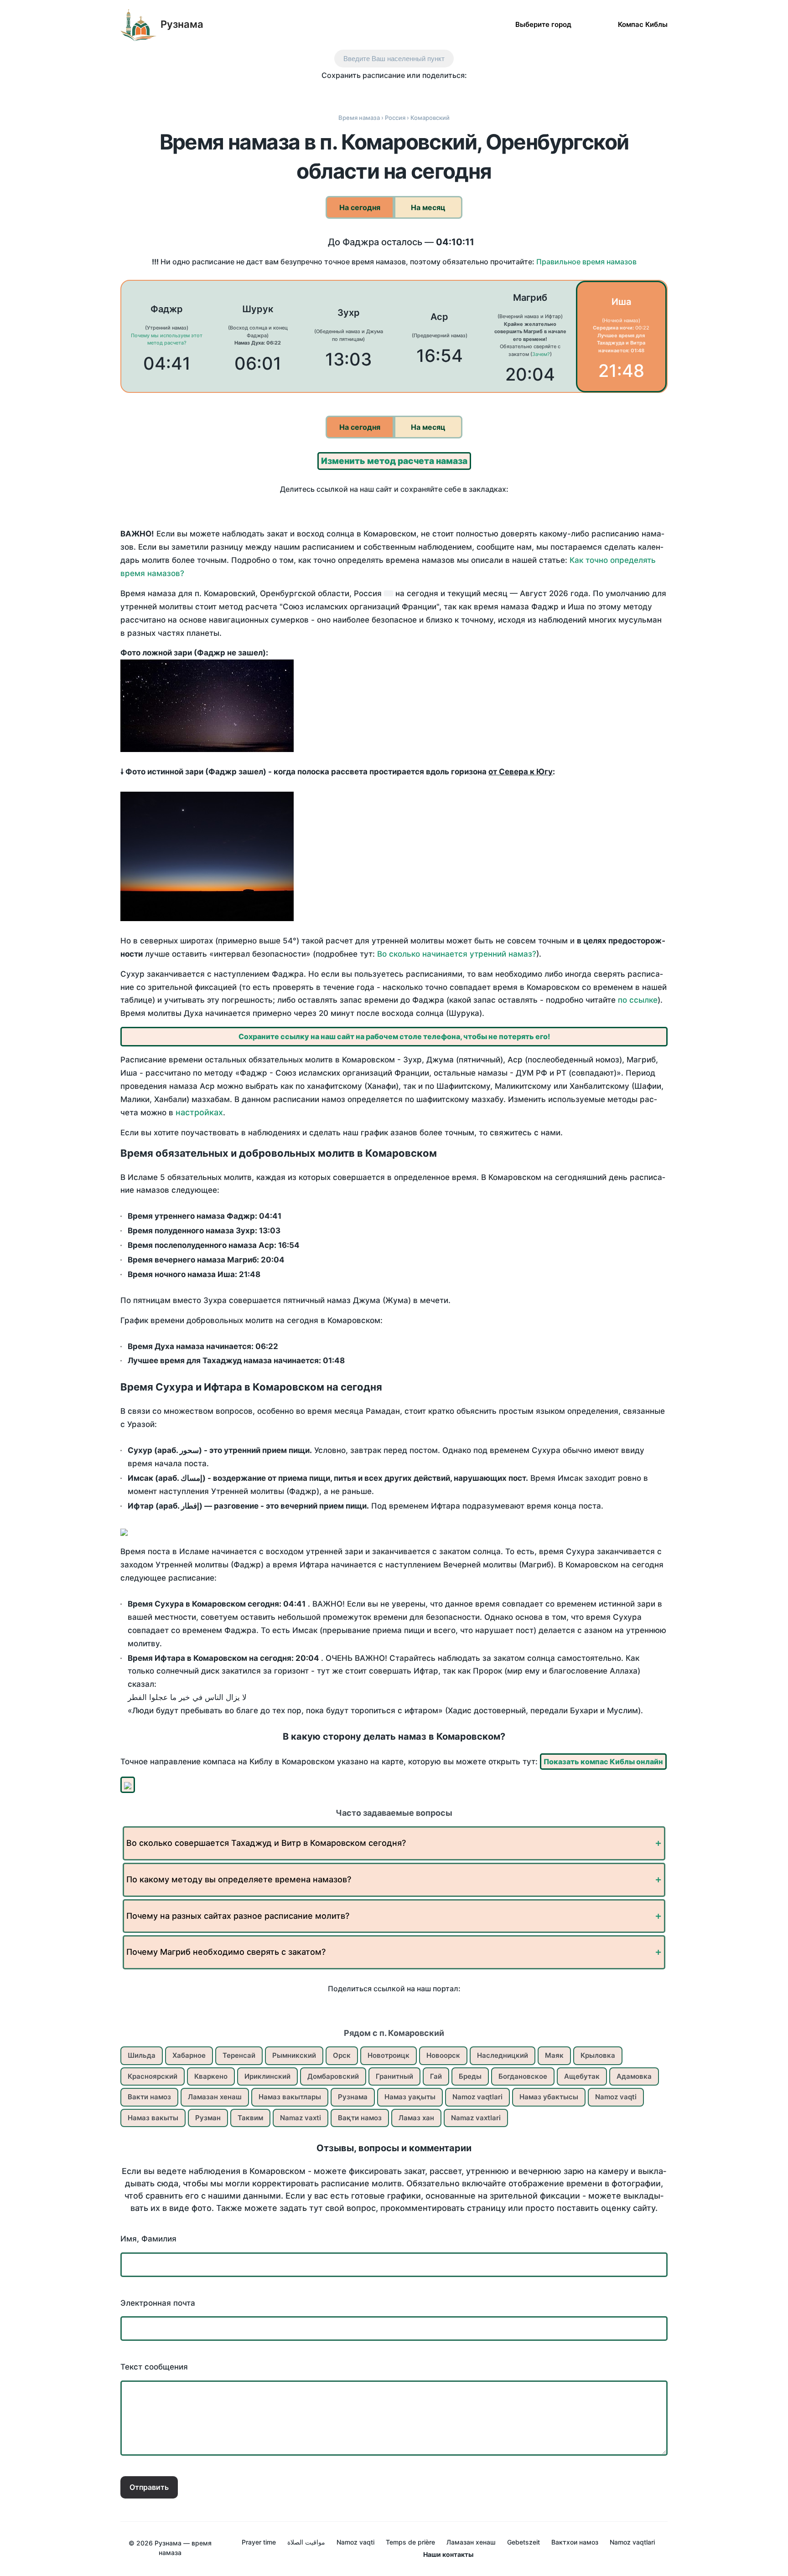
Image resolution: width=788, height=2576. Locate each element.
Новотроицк (389, 2055)
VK (327, 92)
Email (461, 92)
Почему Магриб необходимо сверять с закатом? (226, 1952)
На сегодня (360, 207)
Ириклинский (267, 2076)
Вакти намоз (149, 2097)
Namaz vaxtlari (476, 2118)
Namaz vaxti (301, 2118)
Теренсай (239, 2055)
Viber (404, 92)
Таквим (250, 2118)
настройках (199, 1112)
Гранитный (394, 2076)
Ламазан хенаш (215, 2097)
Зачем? (541, 354)
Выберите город (543, 24)
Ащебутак (582, 2076)
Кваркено (211, 2076)
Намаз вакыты (153, 2118)
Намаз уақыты (410, 2097)
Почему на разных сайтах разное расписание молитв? (238, 1916)
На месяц (428, 207)
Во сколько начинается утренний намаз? (457, 954)
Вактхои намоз (575, 2542)
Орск (342, 2055)
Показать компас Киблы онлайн (603, 1762)
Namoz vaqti (616, 2097)
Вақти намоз (360, 2118)
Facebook (346, 92)
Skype (385, 92)
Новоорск (443, 2055)
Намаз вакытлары (290, 2097)
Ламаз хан (416, 2118)
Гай (436, 2076)
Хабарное (189, 2055)
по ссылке (638, 1000)
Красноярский (153, 2076)
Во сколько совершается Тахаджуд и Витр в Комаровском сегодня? (266, 1843)
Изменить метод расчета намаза (394, 461)
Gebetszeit (524, 2542)
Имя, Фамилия (148, 2239)
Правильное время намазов (586, 262)
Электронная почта (158, 2303)
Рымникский (294, 2055)
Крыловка (598, 2055)
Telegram (423, 92)
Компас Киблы (643, 24)
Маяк (554, 2055)
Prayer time (259, 2542)
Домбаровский (333, 2076)
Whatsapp (442, 92)
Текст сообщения (154, 2367)
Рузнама (182, 24)
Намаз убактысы (549, 2097)
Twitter (365, 92)
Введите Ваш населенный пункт (394, 59)
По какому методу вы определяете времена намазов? (239, 1879)
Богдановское (523, 2076)
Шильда (142, 2055)
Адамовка (634, 2076)
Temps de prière (410, 2542)
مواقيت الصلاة (306, 2542)
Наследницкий (503, 2055)
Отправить (149, 2487)
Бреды (470, 2076)
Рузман (208, 2118)
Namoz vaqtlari (477, 2097)
